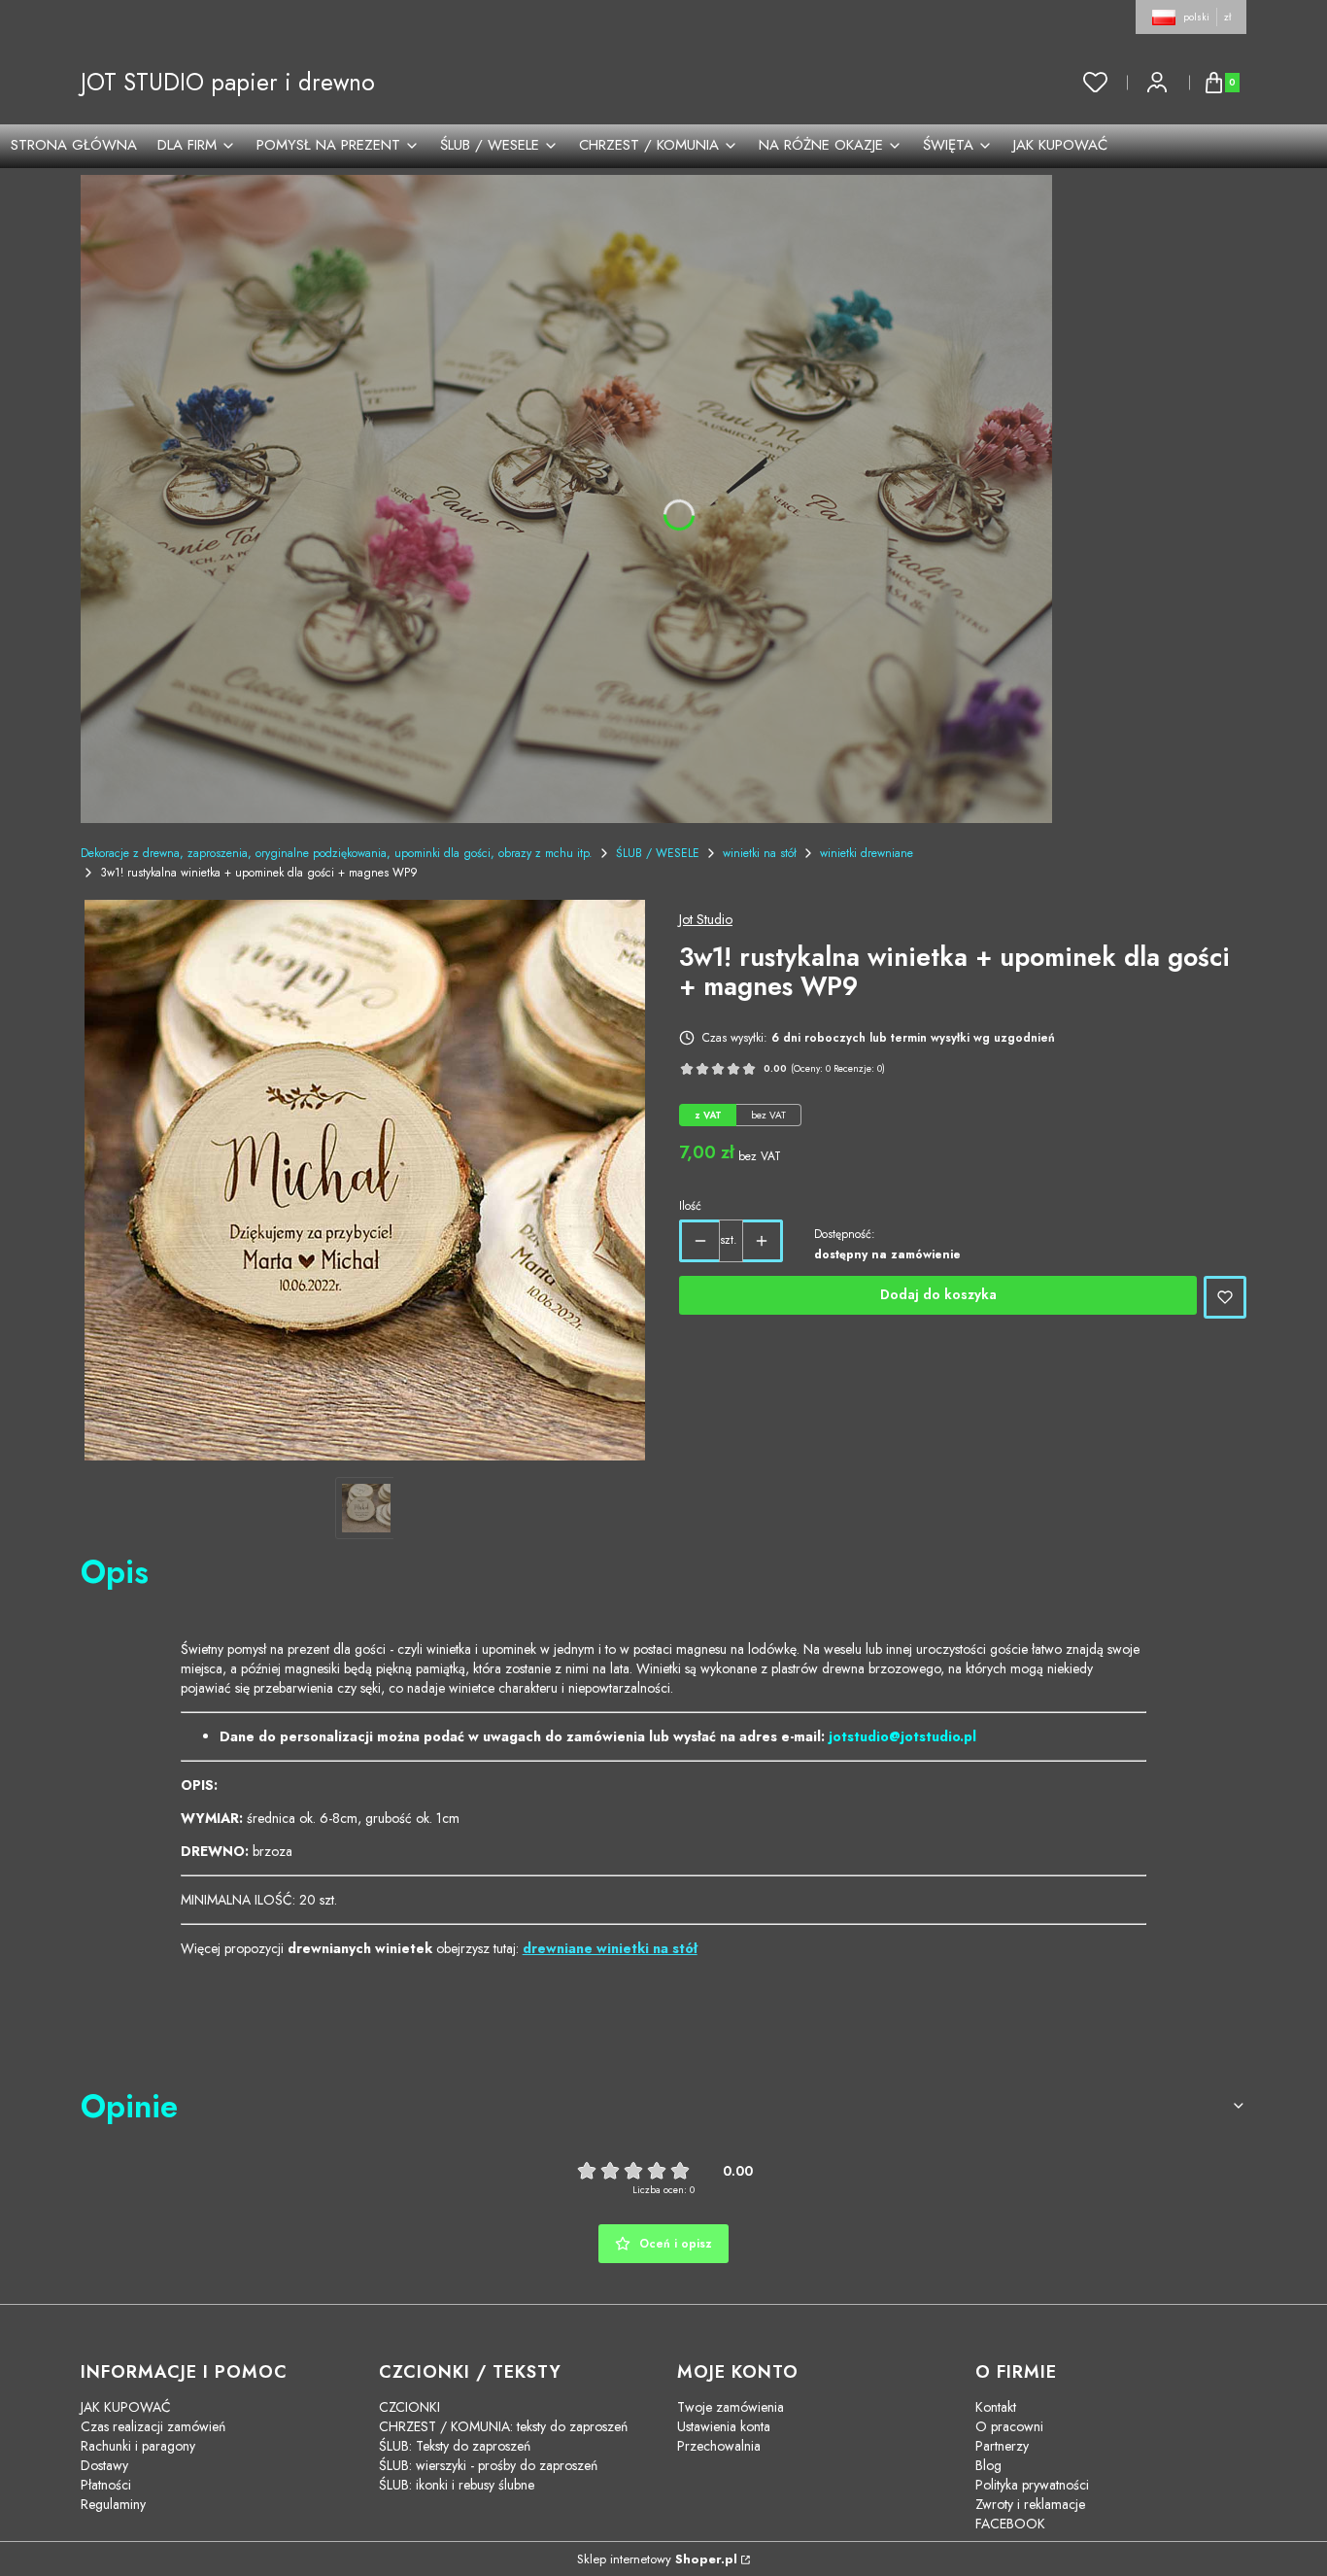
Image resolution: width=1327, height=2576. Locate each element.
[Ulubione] (1096, 83)
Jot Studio (706, 919)
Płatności (106, 2485)
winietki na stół (760, 853)
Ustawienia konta (724, 2426)
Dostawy (104, 2465)
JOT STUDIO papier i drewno (228, 82)
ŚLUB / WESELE (658, 853)
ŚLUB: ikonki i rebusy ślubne (457, 2485)
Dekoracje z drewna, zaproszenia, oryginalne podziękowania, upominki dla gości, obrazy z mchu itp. (337, 853)
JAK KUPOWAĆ (126, 2407)
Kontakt (996, 2407)
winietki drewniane (867, 853)
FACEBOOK (1010, 2524)
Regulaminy (113, 2504)
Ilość (690, 1206)
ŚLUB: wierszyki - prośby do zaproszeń (488, 2465)
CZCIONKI (409, 2407)
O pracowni (1009, 2426)
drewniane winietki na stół (610, 1948)
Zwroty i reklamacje (1030, 2504)
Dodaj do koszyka (938, 1294)
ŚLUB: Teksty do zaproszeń (455, 2446)
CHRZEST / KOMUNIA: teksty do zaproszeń (503, 2426)
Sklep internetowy (657, 2559)
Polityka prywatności (1032, 2485)
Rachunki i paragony (138, 2446)
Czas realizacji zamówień (153, 2426)
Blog (988, 2465)
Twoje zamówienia (731, 2407)
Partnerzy (1002, 2446)
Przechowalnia (719, 2446)
